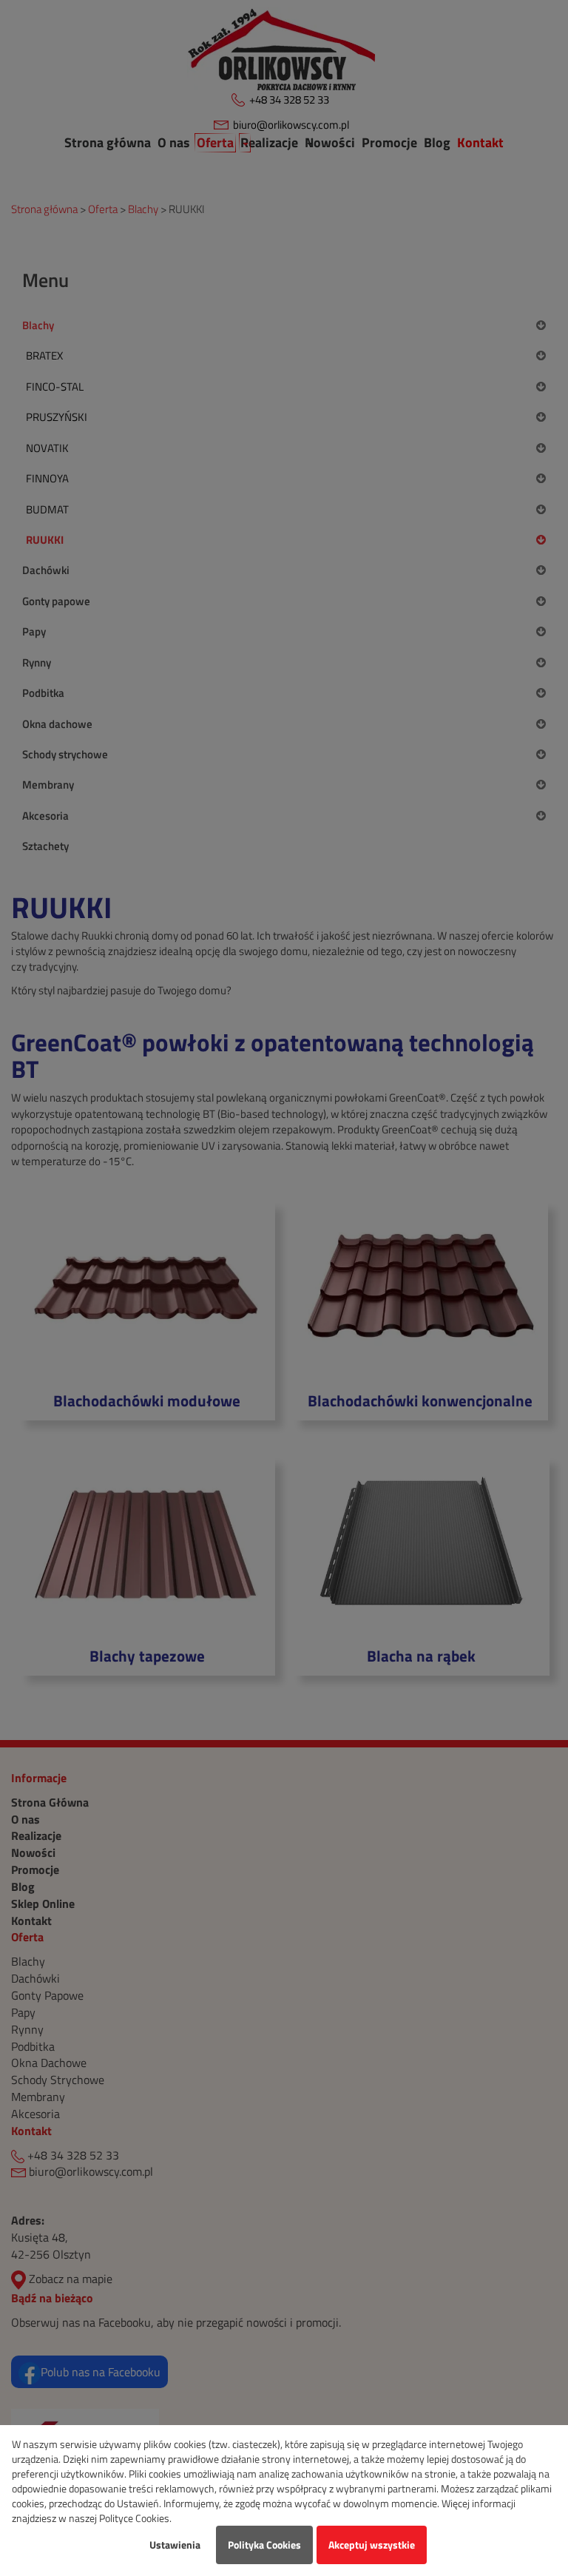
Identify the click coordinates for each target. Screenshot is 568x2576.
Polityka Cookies (264, 2545)
